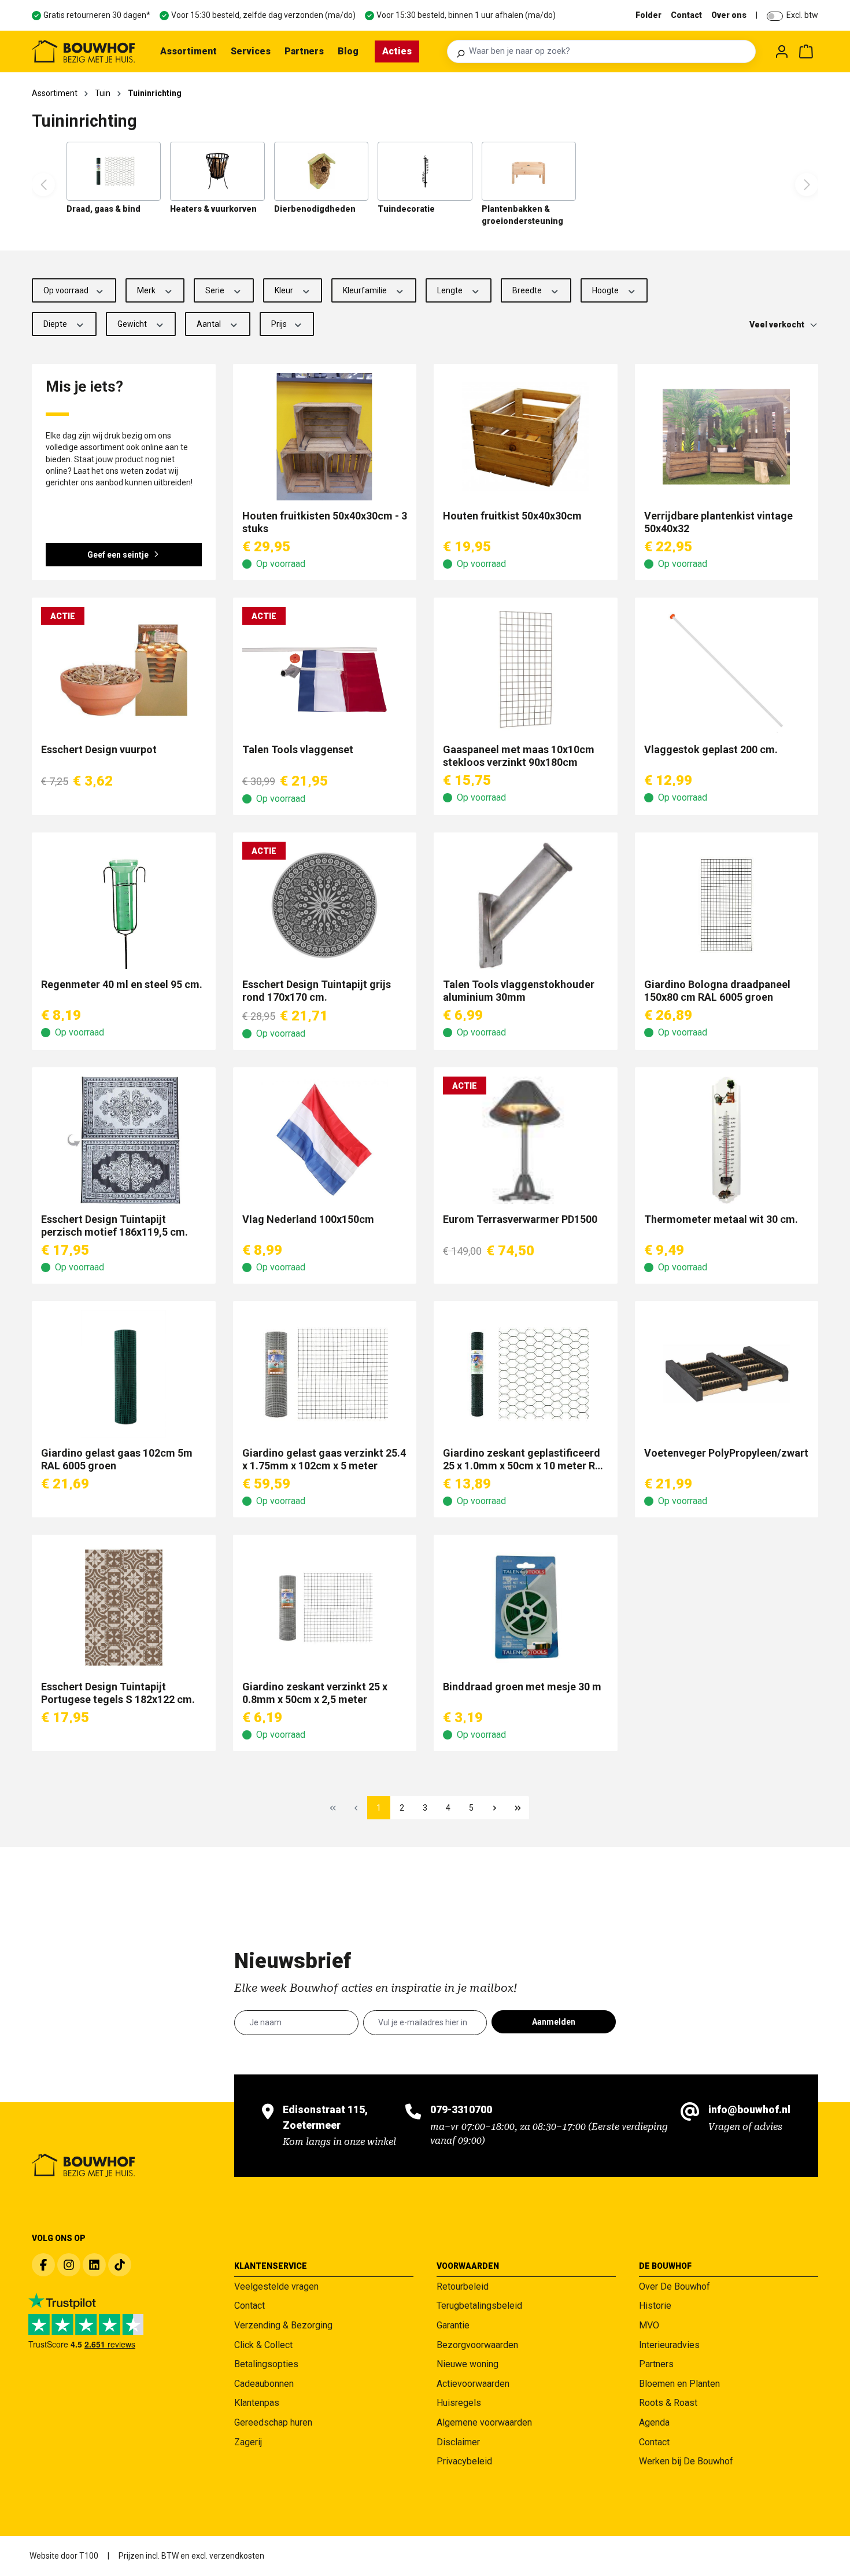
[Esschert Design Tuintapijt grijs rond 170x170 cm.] (325, 905)
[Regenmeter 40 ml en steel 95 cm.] (124, 905)
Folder (648, 15)
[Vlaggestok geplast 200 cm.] (727, 670)
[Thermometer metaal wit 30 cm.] (727, 1140)
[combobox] (609, 51)
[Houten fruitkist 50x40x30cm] (526, 437)
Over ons (729, 15)
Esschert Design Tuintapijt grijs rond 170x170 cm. (317, 991)
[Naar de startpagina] (83, 51)
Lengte (451, 290)
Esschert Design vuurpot (99, 749)
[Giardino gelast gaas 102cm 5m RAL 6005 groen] (124, 1374)
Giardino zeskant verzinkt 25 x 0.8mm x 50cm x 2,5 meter (315, 1693)
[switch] (775, 16)
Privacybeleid (464, 2461)
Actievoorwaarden (473, 2384)
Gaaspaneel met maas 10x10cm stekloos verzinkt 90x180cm (519, 756)
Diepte (56, 324)
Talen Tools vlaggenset (298, 749)
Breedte (528, 290)
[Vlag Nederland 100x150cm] (325, 1140)
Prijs (280, 324)
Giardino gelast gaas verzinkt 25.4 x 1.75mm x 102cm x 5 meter (324, 1459)
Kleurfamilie (366, 290)
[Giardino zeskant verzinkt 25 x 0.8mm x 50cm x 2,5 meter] (325, 1608)
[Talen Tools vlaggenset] (325, 670)
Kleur (285, 290)
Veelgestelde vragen (276, 2286)
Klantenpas (257, 2403)
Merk (147, 290)
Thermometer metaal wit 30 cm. (721, 1219)
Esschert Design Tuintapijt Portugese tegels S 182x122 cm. (118, 1693)
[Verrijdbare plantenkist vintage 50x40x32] (727, 437)
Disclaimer (458, 2442)
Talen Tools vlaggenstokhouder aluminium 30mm (519, 991)
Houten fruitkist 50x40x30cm (512, 516)
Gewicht (133, 324)
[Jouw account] (782, 51)
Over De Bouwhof (675, 2286)
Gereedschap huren (273, 2422)
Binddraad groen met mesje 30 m (522, 1687)
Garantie (453, 2325)
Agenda (654, 2422)
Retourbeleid (463, 2286)
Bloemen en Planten (679, 2384)
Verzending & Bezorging (283, 2325)
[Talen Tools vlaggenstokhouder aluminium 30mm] (526, 905)
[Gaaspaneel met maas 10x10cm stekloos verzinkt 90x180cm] (526, 670)
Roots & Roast (668, 2403)
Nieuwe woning (467, 2364)
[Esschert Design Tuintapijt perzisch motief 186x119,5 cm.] (124, 1140)
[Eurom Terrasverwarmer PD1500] (526, 1140)
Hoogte (606, 290)
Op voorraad (67, 290)
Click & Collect (263, 2345)
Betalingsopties (266, 2364)
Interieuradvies (669, 2345)
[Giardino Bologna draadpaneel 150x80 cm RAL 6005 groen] (727, 905)
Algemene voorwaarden (484, 2422)
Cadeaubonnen (264, 2384)
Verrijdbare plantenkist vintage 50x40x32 (718, 522)
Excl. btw (802, 15)
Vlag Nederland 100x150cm (308, 1219)
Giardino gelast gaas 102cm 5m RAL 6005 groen (117, 1459)
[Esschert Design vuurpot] (124, 670)
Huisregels (459, 2403)
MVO (649, 2325)
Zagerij (248, 2442)
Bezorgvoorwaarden (477, 2345)
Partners (656, 2364)
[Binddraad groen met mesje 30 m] (526, 1608)
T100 (89, 2556)
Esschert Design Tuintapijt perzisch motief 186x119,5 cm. (114, 1226)
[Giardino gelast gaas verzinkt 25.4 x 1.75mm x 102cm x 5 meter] (325, 1374)
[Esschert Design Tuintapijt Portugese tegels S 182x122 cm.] (124, 1608)
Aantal (210, 324)
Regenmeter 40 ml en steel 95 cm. (122, 984)
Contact (686, 15)
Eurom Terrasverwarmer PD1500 (520, 1219)
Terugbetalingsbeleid (479, 2306)
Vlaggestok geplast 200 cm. (711, 749)
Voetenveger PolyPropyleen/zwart (726, 1453)
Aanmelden (554, 2022)
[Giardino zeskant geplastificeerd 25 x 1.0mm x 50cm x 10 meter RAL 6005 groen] (526, 1374)
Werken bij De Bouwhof (686, 2461)
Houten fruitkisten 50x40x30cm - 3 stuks (325, 522)
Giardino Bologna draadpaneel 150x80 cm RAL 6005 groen (717, 991)
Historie (655, 2306)
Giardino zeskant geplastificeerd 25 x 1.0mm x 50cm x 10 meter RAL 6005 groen (525, 1460)
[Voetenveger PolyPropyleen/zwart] (727, 1374)
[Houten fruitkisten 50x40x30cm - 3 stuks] (325, 437)
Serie (216, 290)
